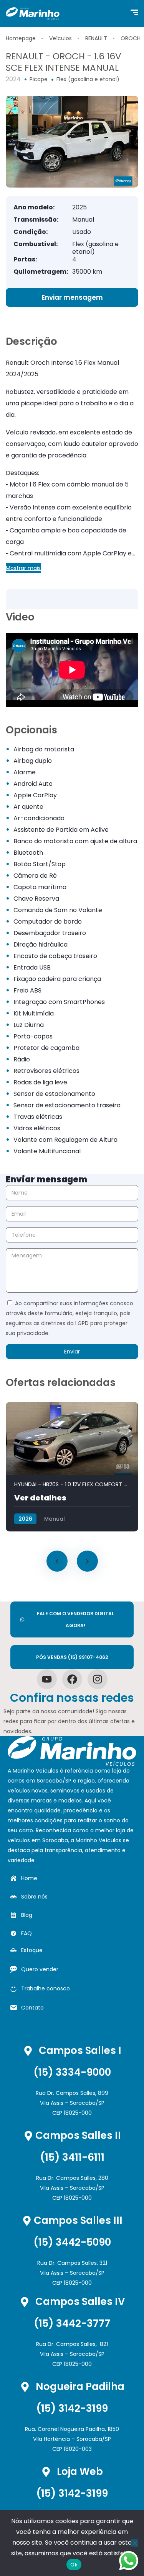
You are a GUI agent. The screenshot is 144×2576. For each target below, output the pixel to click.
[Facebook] (72, 1679)
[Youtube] (47, 1679)
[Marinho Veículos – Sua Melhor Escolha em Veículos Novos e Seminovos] (33, 13)
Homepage (21, 38)
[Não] (134, 2543)
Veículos (60, 38)
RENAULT (96, 38)
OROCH (131, 38)
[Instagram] (98, 1679)
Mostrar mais (23, 568)
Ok (74, 2565)
